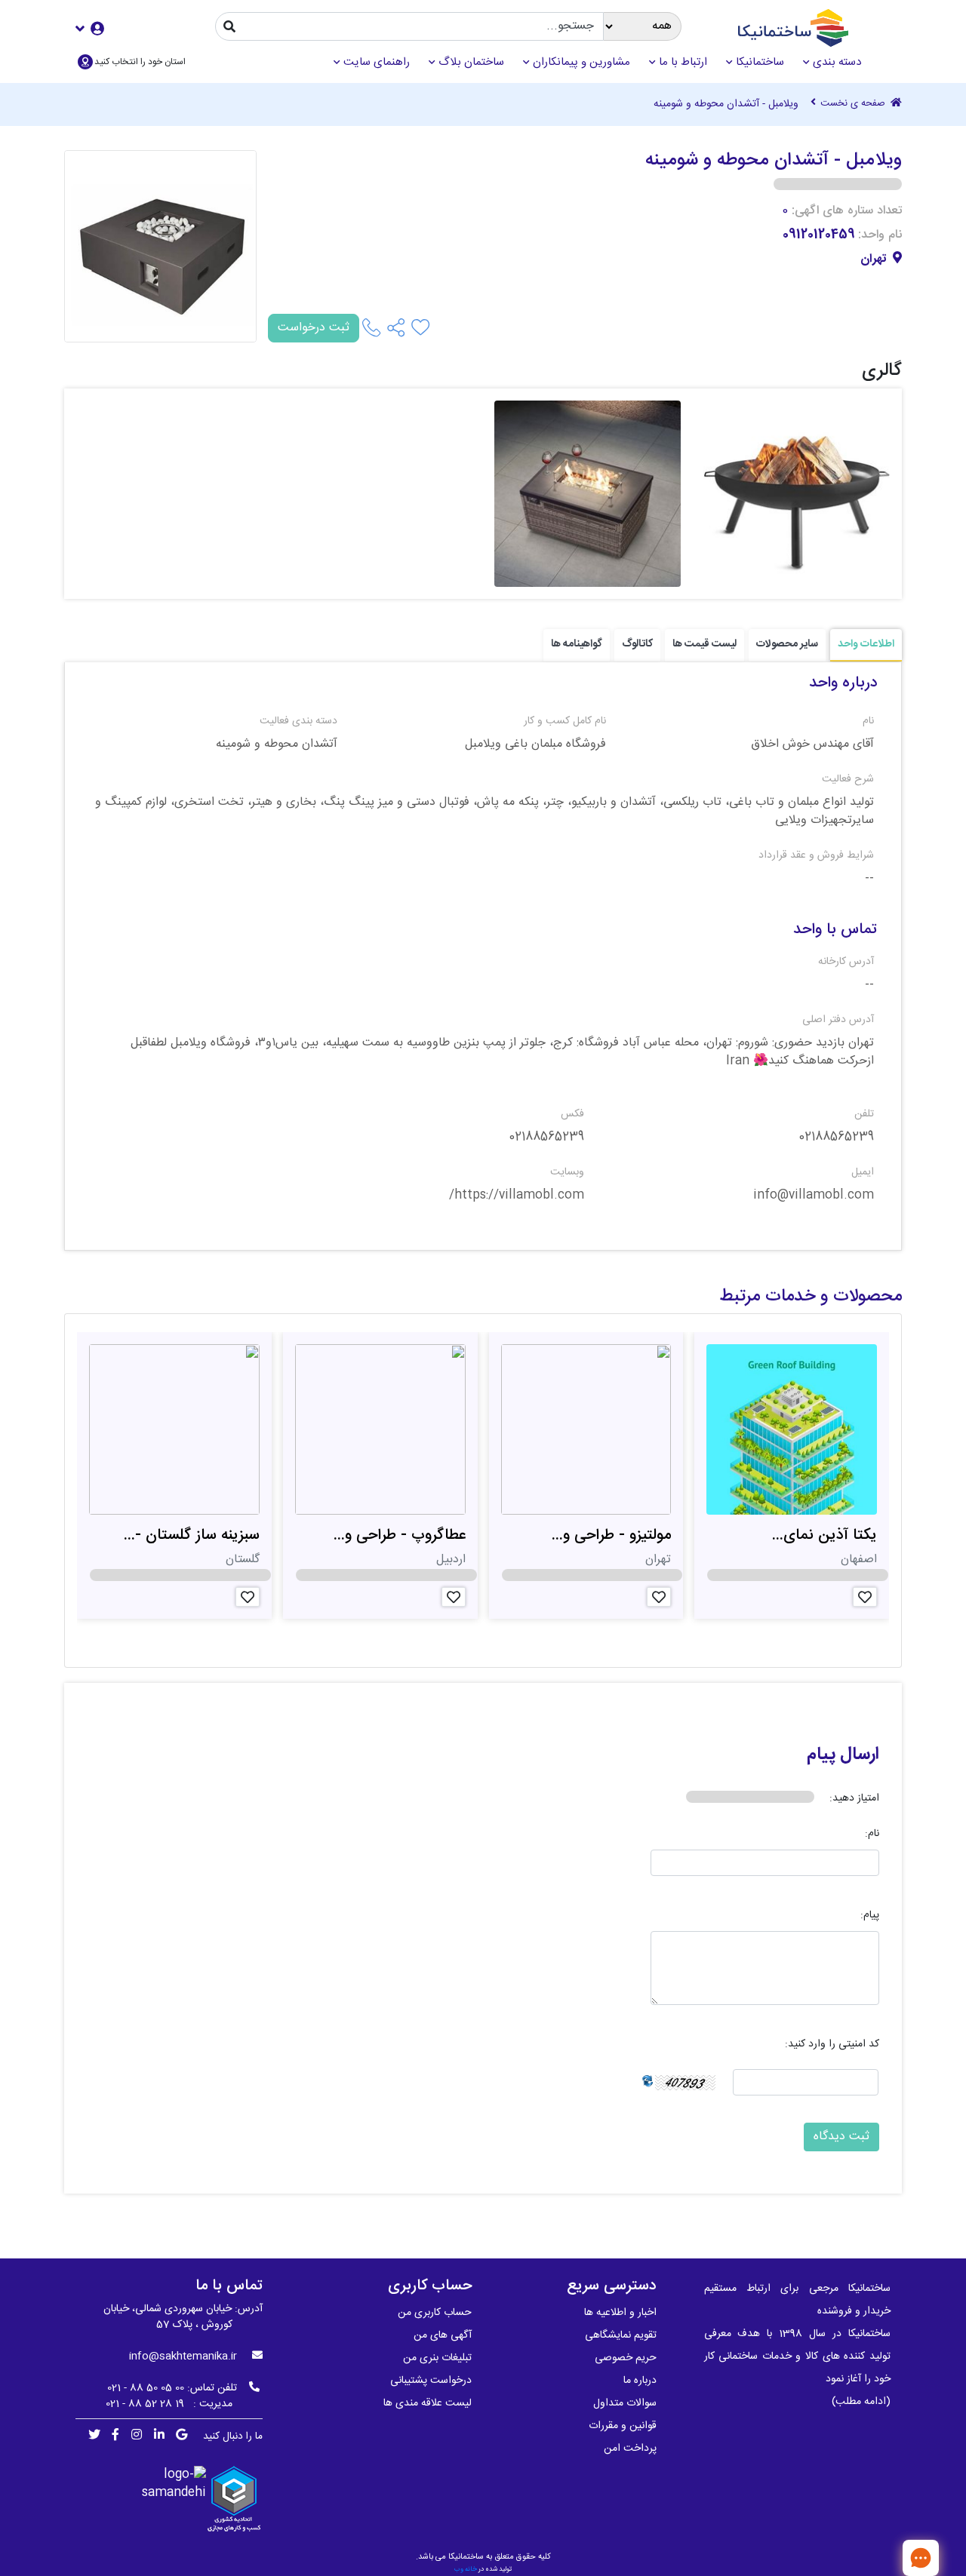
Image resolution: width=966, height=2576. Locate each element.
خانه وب (466, 2569)
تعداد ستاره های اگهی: (847, 211)
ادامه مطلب (861, 2402)
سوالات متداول (625, 2403)
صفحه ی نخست (854, 104)
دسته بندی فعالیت (298, 722)
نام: (872, 1834)
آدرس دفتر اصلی (838, 1020)
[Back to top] (872, 2557)
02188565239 (836, 1138)
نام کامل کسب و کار (565, 722)
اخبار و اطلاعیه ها (620, 2313)
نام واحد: (880, 235)
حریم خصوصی (626, 2358)
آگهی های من (443, 2335)
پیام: (870, 1916)
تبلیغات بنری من (437, 2358)
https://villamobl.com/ (517, 1196)
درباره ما (640, 2381)
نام (868, 722)
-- (869, 879)
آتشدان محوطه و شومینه (277, 745)
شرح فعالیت (848, 780)
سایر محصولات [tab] (787, 644)
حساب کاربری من (435, 2313)
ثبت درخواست (314, 328)
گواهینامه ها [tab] (577, 644)
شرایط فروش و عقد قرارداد (816, 856)
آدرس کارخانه (846, 962)
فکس (572, 1115)
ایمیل (863, 1173)
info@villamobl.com (814, 1196)
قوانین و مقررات (623, 2426)
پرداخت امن (630, 2449)
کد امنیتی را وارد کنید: (832, 2045)
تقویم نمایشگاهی (621, 2335)
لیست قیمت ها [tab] (705, 644)
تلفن (864, 1115)
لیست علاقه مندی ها (428, 2403)
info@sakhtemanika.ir (183, 2356)
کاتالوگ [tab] (637, 644)
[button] (90, 28)
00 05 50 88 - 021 (146, 2388)
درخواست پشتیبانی (431, 2381)
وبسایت (567, 1173)
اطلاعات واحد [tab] (866, 644)
